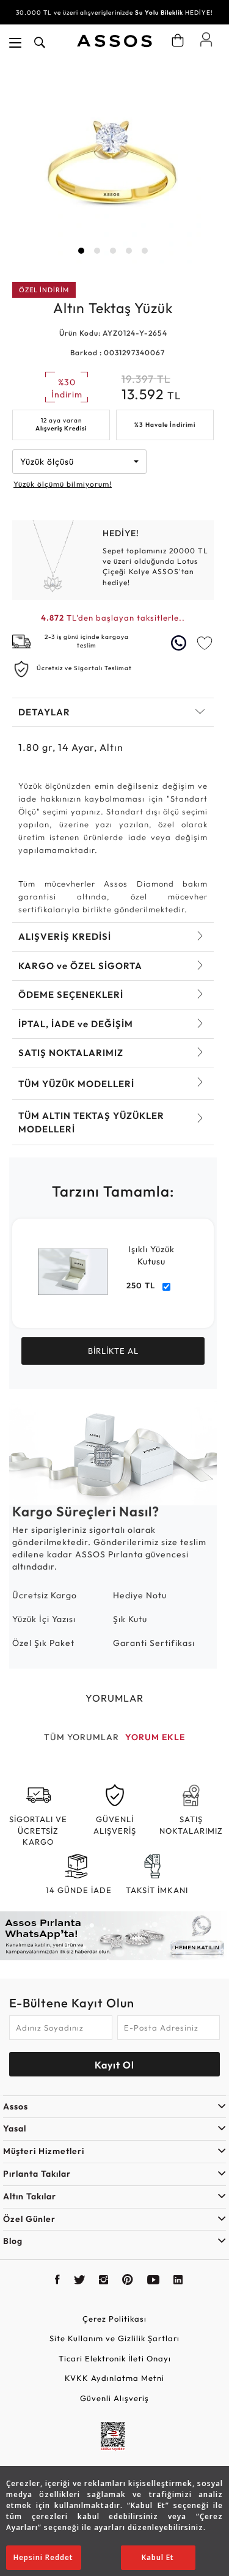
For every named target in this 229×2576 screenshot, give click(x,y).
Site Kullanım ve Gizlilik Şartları (114, 2338)
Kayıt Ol (114, 2065)
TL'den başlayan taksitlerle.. (113, 618)
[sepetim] (178, 40)
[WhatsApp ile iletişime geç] (180, 643)
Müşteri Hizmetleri (44, 2151)
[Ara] (40, 43)
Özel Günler (29, 2219)
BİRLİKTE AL (113, 1351)
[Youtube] (154, 2281)
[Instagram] (104, 2281)
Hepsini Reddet (43, 2557)
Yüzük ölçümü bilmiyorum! (63, 484)
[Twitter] (80, 2281)
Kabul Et (158, 2557)
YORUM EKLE (155, 1737)
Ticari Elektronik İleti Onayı (115, 2358)
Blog (13, 2241)
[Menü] (15, 43)
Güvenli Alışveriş (114, 2398)
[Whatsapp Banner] (114, 1936)
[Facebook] (58, 2281)
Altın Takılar (30, 2196)
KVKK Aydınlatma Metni (114, 2378)
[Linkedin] (178, 2281)
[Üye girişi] (206, 39)
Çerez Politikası (114, 2319)
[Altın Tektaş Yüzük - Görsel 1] (113, 163)
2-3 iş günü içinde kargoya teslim (87, 641)
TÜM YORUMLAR (82, 1737)
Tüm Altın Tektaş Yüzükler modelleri (91, 1122)
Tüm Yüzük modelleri (76, 1084)
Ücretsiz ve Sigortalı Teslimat (84, 668)
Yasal (15, 2128)
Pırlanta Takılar (37, 2174)
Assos (16, 2106)
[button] (81, 251)
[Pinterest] (128, 2281)
